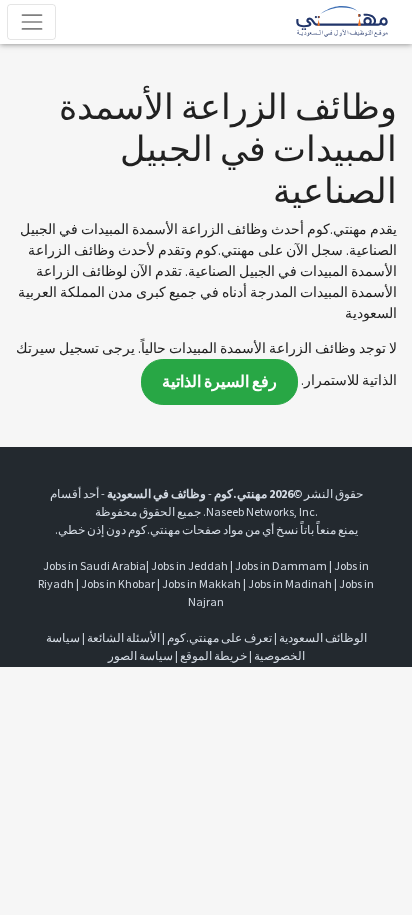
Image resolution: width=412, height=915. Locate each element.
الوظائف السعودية (323, 637)
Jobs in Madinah (290, 583)
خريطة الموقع (213, 655)
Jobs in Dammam (281, 565)
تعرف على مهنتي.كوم (218, 637)
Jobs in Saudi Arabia (94, 565)
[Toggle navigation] (31, 21)
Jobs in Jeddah (189, 565)
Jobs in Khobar (118, 583)
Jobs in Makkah (201, 583)
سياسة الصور (140, 655)
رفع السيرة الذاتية (219, 381)
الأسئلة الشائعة (123, 637)
